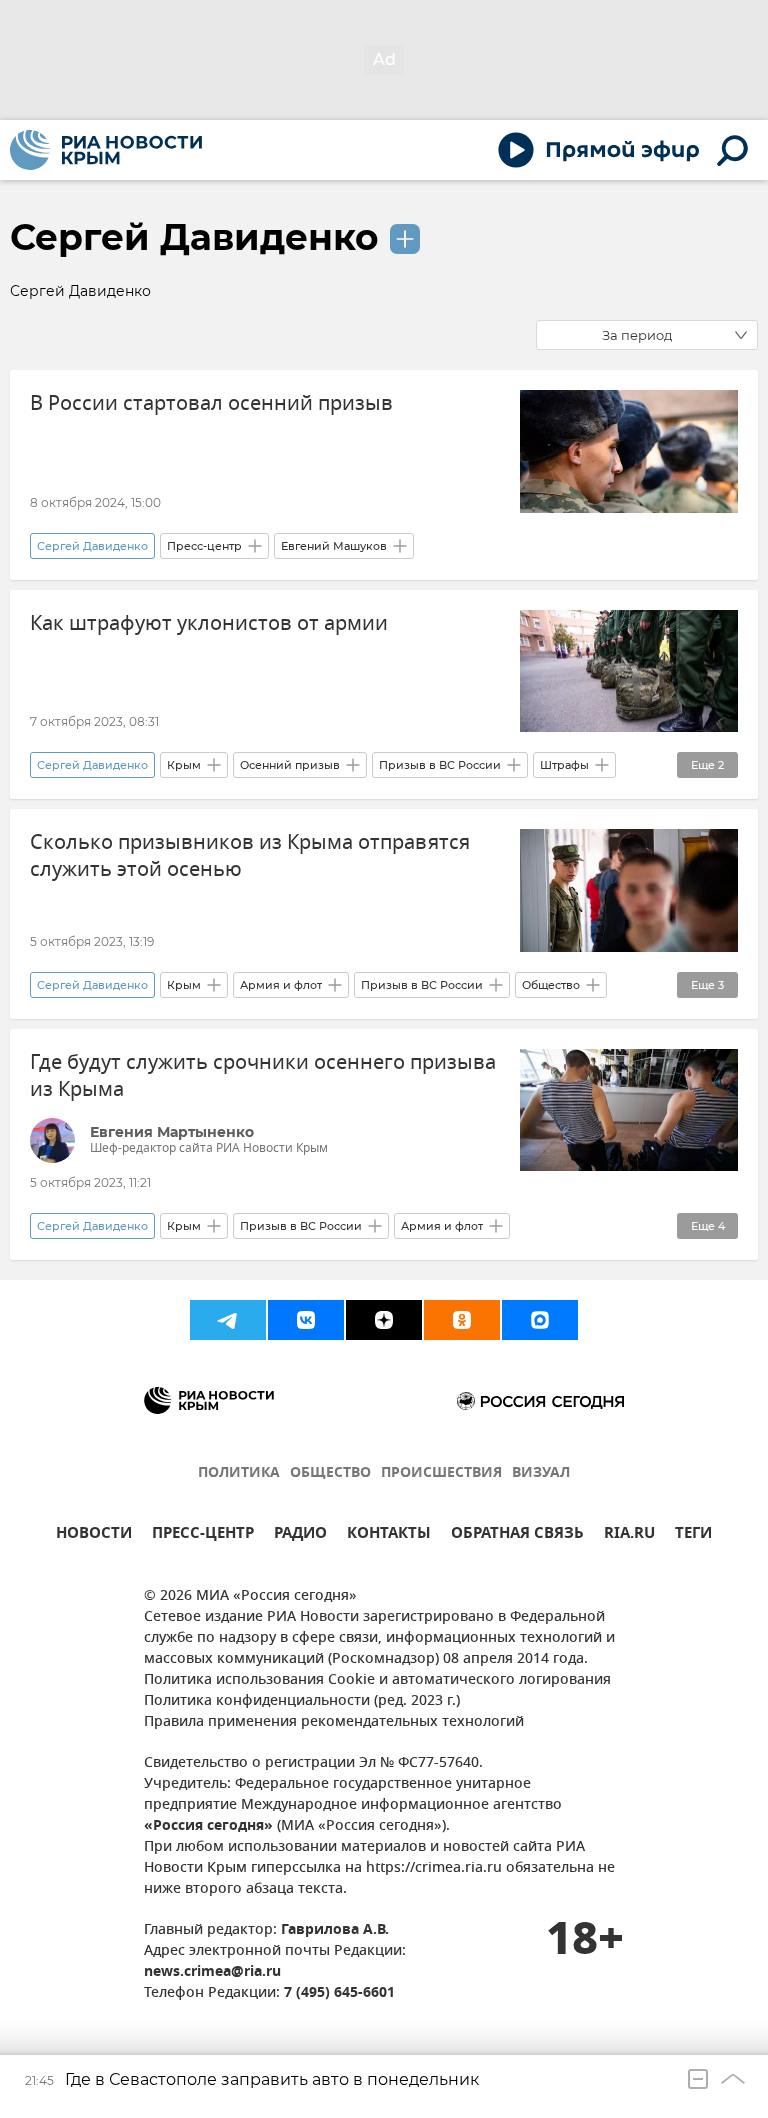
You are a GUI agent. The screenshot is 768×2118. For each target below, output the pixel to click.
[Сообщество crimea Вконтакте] (306, 1320)
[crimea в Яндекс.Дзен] (384, 1320)
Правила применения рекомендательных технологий (334, 1722)
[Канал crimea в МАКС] (540, 1320)
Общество (551, 985)
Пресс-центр (204, 546)
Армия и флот (281, 985)
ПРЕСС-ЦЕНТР (203, 1535)
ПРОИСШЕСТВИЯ (441, 1473)
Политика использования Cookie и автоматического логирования (377, 1680)
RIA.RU (629, 1535)
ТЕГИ (693, 1535)
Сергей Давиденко (194, 237)
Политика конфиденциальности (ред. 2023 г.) (302, 1701)
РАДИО (300, 1535)
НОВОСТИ (94, 1535)
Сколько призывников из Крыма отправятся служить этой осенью (250, 856)
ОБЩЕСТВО (330, 1473)
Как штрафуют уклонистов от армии (209, 623)
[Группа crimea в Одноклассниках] (462, 1320)
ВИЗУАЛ (541, 1473)
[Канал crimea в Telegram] (228, 1320)
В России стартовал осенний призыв (211, 403)
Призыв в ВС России (440, 765)
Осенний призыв (290, 765)
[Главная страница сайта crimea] (106, 150)
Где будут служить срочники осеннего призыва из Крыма (263, 1076)
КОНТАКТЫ (389, 1535)
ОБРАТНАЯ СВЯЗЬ (517, 1535)
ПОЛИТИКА (239, 1473)
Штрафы (564, 765)
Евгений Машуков (334, 546)
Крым (184, 765)
